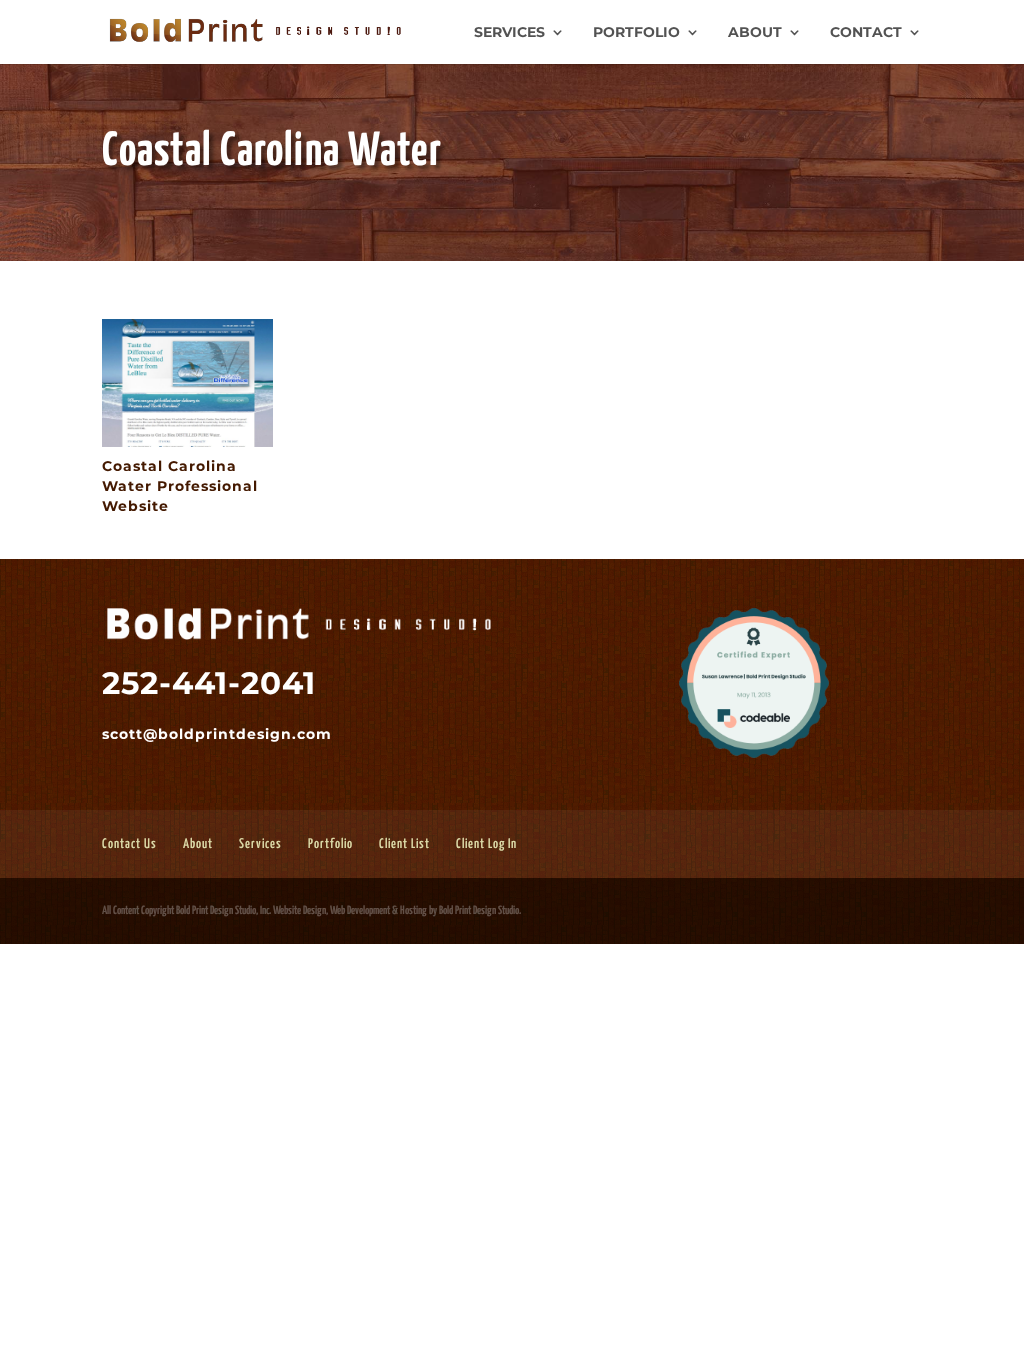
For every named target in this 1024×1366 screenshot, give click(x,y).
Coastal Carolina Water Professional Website (180, 485)
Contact (866, 33)
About (755, 33)
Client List (404, 844)
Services (509, 33)
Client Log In (486, 844)
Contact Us (129, 844)
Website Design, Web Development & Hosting (350, 910)
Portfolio (636, 33)
